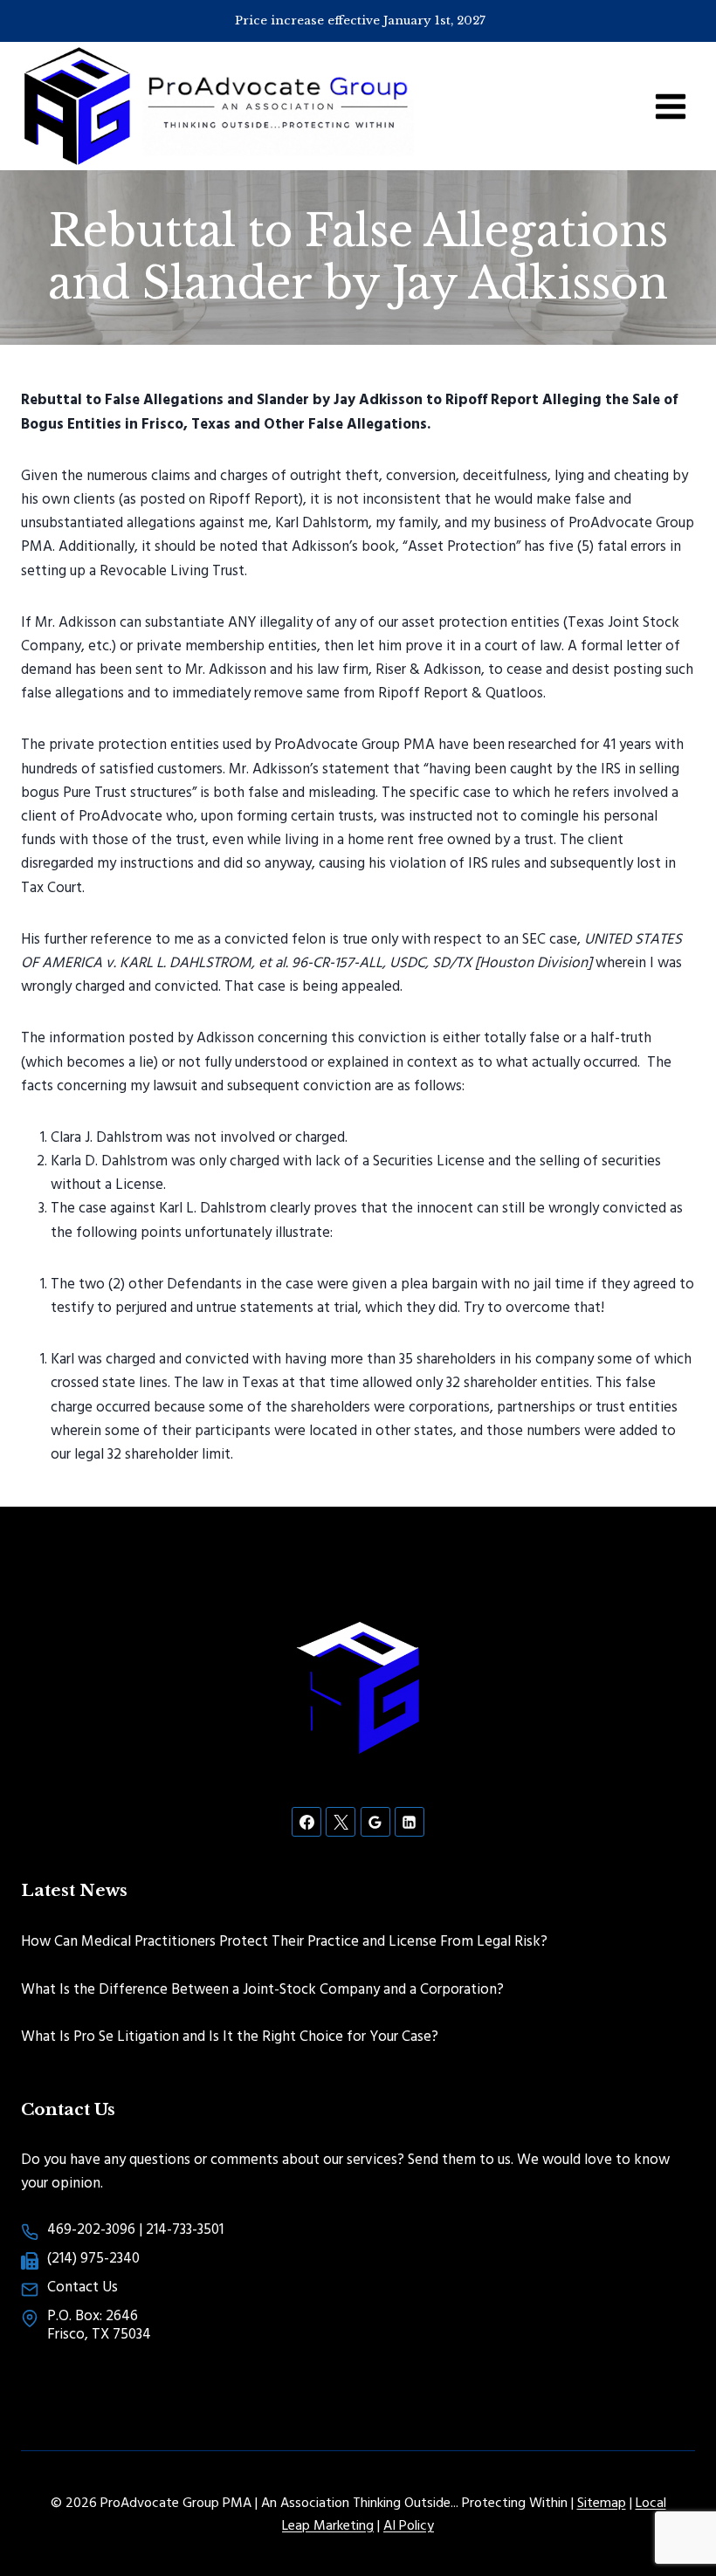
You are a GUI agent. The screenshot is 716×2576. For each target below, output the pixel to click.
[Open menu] (670, 106)
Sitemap (602, 2502)
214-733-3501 (185, 2228)
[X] (341, 1822)
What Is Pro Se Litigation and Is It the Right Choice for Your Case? (230, 2035)
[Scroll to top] (672, 2506)
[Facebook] (306, 1822)
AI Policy (409, 2524)
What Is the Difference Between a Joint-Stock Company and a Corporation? (262, 1988)
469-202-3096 (91, 2228)
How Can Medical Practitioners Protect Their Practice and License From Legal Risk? (284, 1940)
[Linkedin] (410, 1822)
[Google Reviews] (375, 1822)
